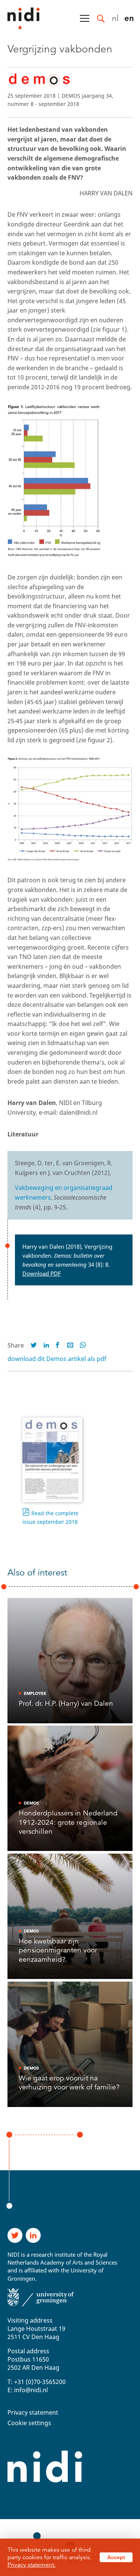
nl (115, 18)
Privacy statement (33, 2412)
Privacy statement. (32, 2565)
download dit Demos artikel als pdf (57, 1359)
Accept (116, 2557)
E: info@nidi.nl (28, 2390)
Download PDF (42, 1273)
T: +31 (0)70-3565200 (37, 2382)
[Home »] (20, 18)
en (129, 18)
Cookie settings (29, 2423)
